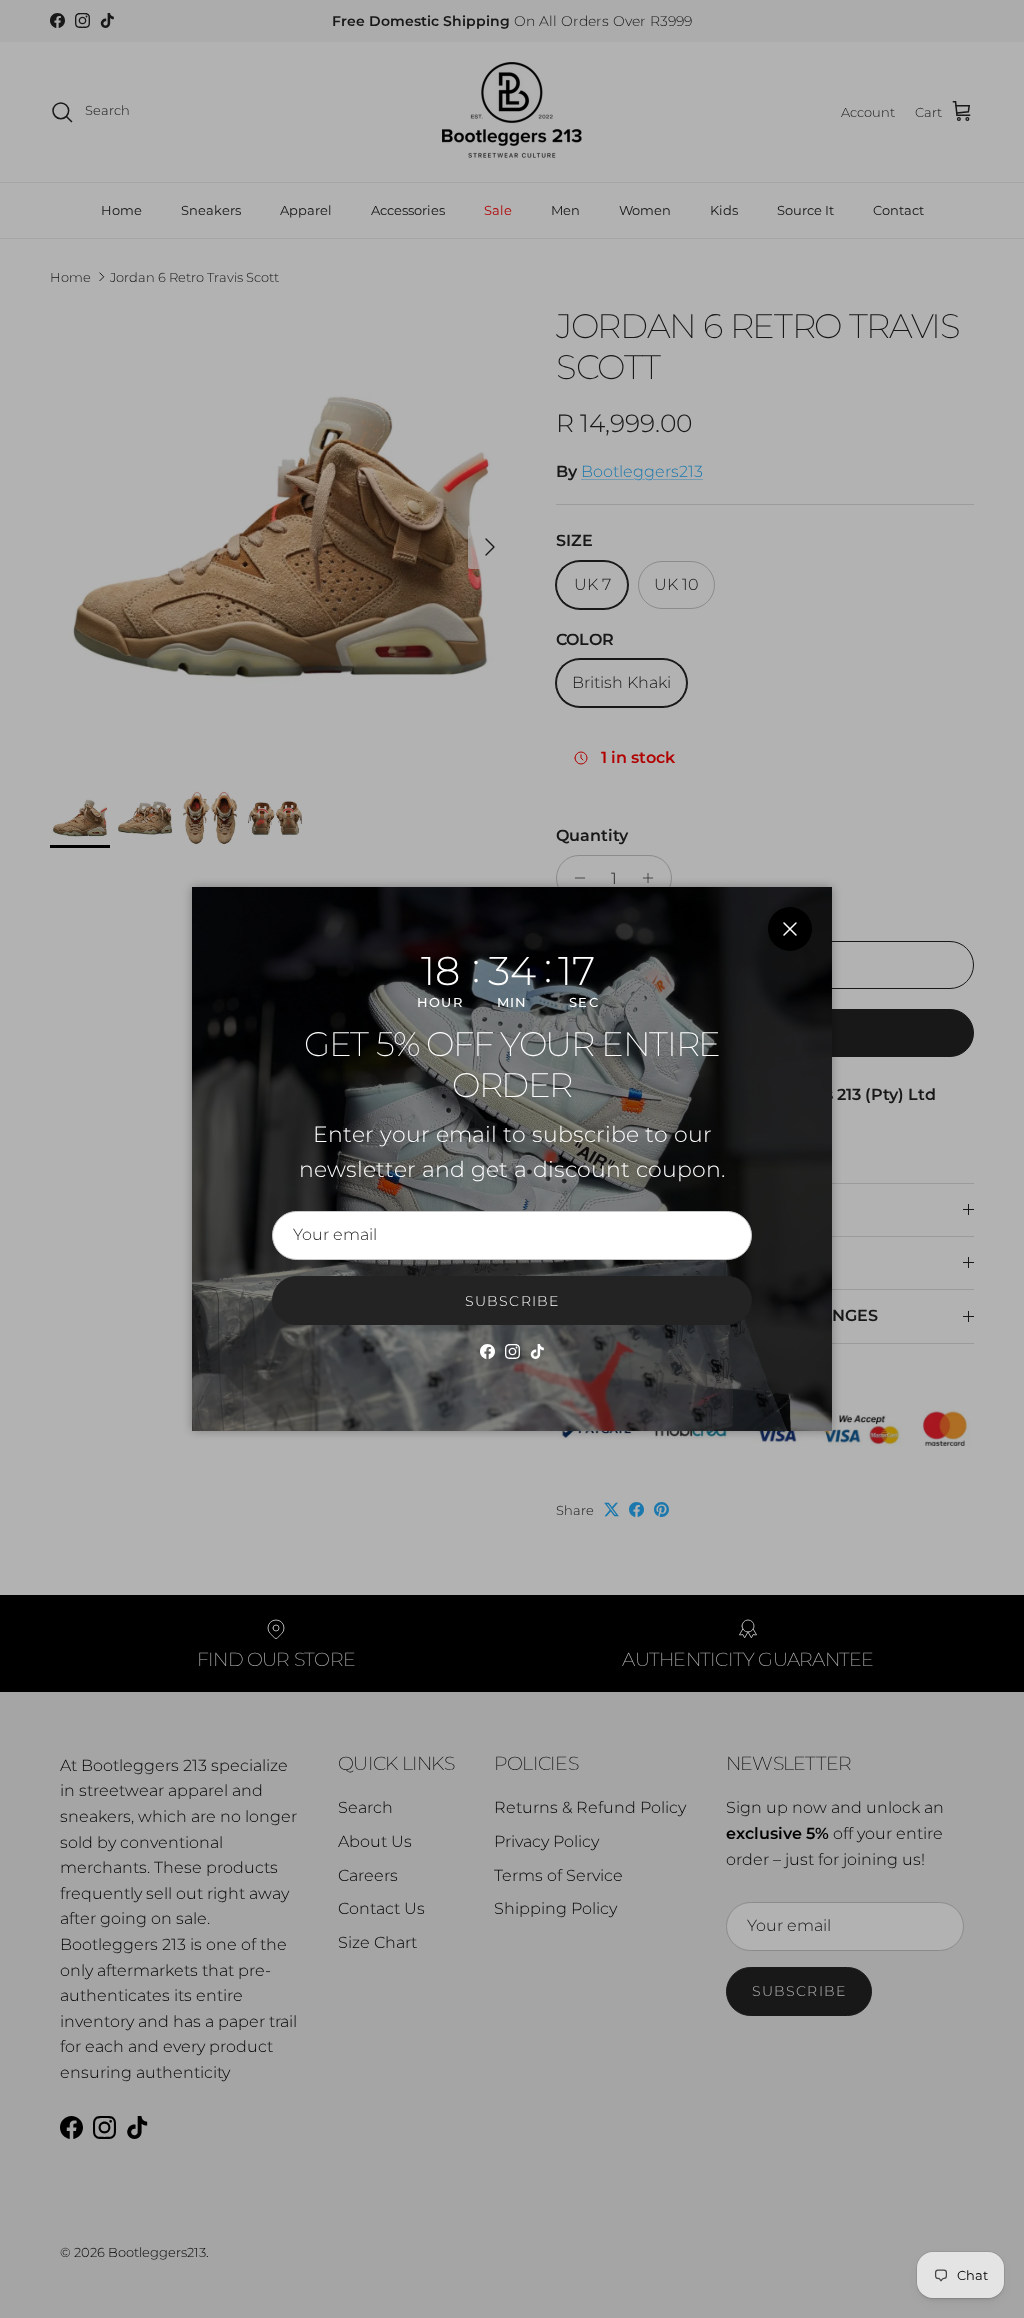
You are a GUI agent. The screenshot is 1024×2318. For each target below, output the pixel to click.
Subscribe (512, 1301)
